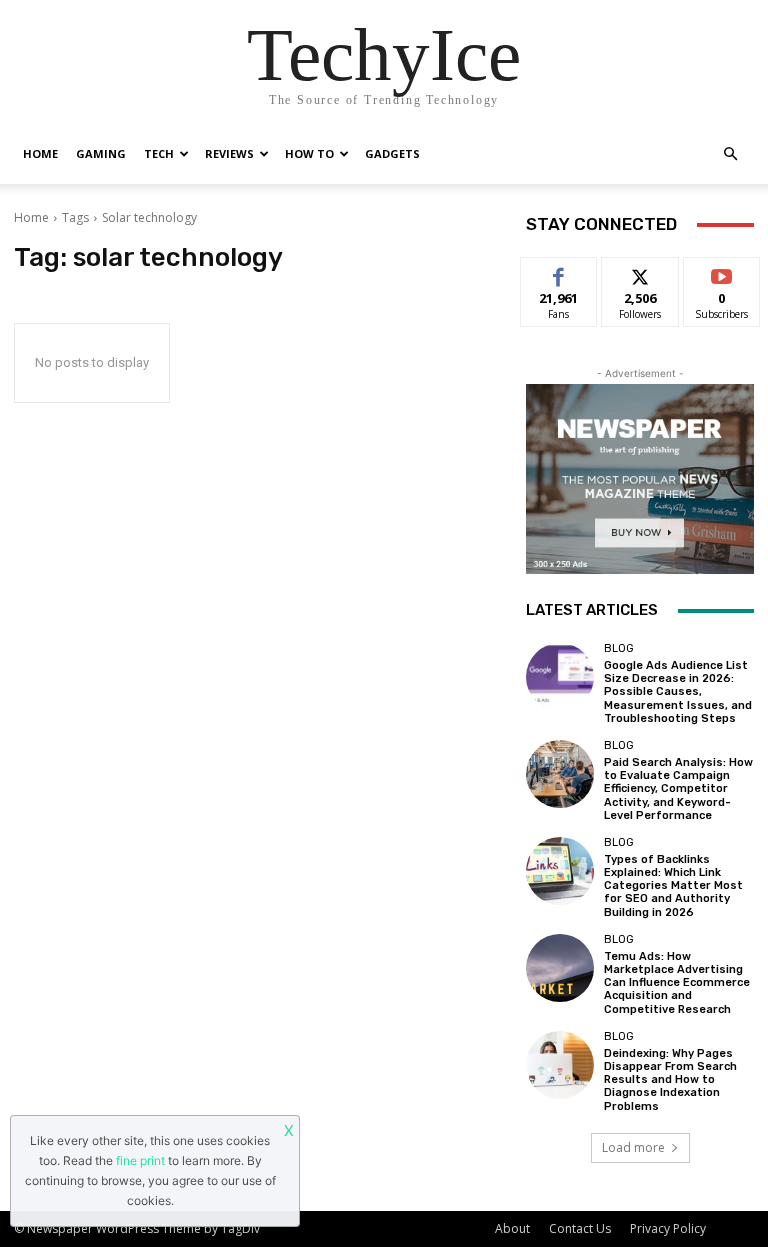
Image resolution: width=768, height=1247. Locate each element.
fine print (140, 1160)
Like (559, 272)
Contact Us (580, 1228)
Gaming (101, 153)
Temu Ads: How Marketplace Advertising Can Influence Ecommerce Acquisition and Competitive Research (677, 983)
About (512, 1228)
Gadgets (392, 153)
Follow (640, 272)
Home (40, 153)
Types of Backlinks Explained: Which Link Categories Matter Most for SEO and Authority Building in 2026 (673, 886)
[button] (730, 154)
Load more (633, 1147)
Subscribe (722, 272)
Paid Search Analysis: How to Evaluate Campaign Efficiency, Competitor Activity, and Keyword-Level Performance (678, 789)
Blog (619, 648)
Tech (159, 153)
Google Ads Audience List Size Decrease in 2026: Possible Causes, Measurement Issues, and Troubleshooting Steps (678, 692)
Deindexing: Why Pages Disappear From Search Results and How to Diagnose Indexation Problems (670, 1080)
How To (309, 153)
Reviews (229, 153)
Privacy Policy (668, 1228)
